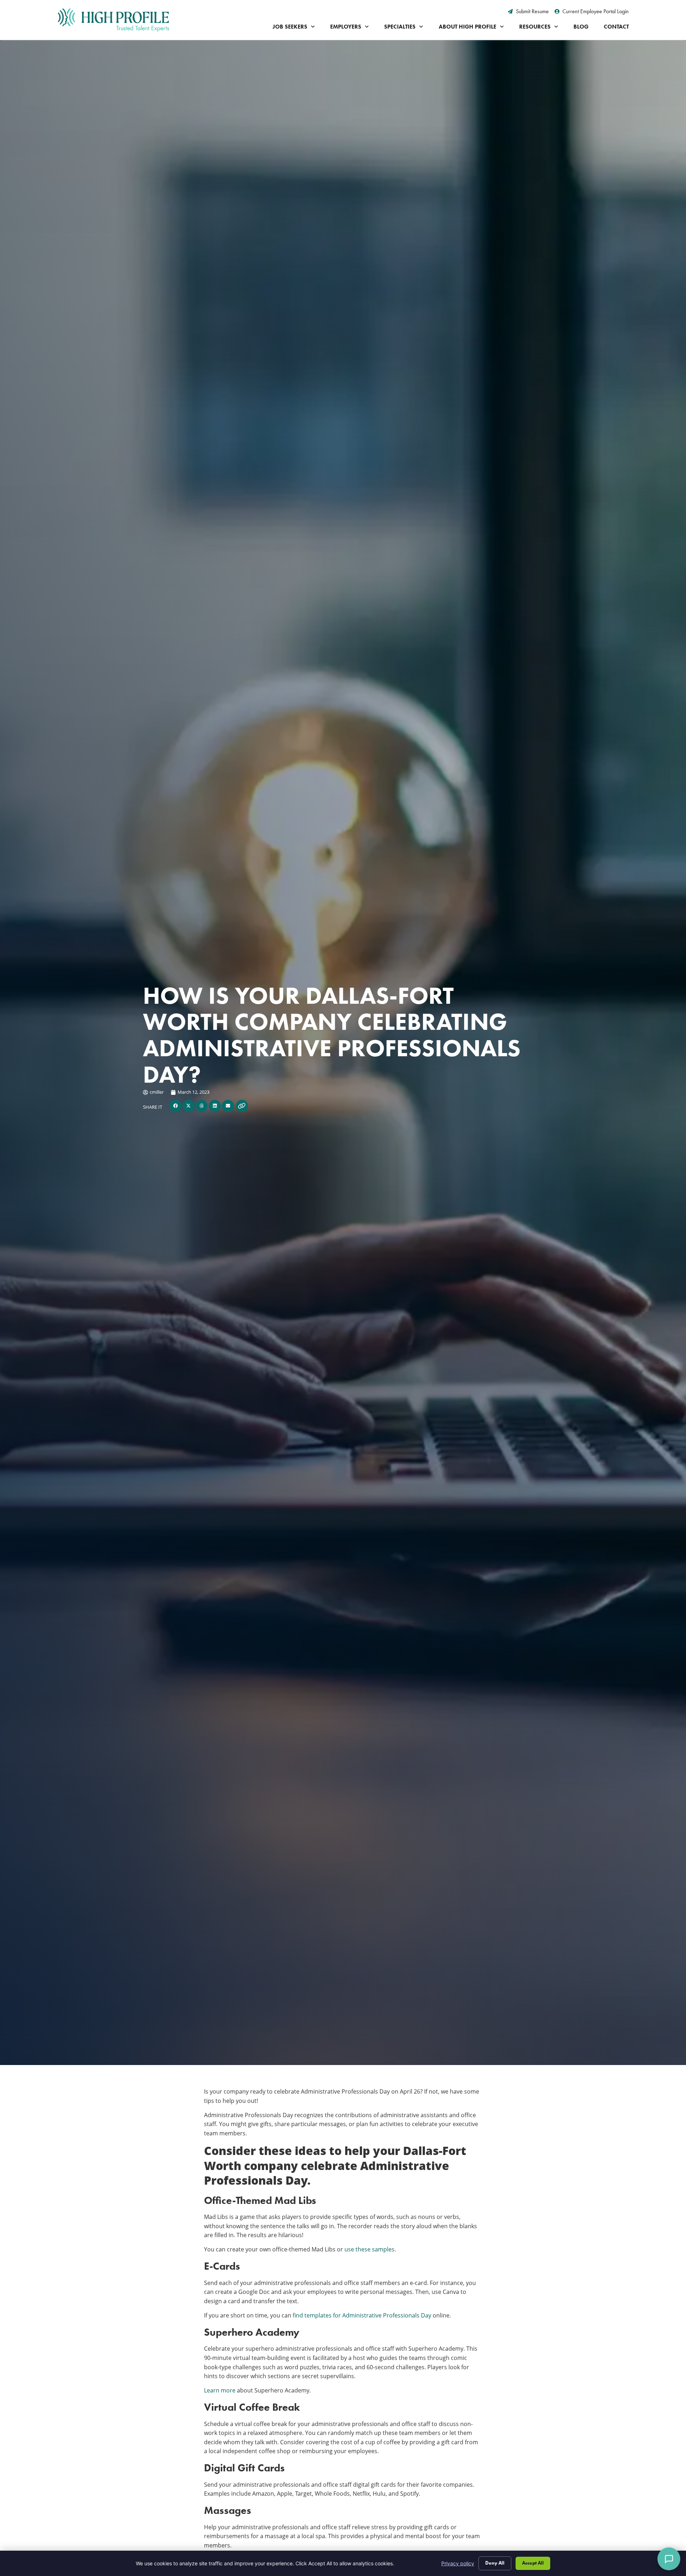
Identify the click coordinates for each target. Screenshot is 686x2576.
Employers (346, 27)
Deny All (495, 2563)
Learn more (220, 2390)
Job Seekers (290, 27)
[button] (175, 1106)
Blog (581, 27)
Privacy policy (458, 2563)
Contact (616, 27)
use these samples (369, 2249)
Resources (535, 27)
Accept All (533, 2563)
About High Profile (468, 27)
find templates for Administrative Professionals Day (362, 2315)
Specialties (400, 27)
